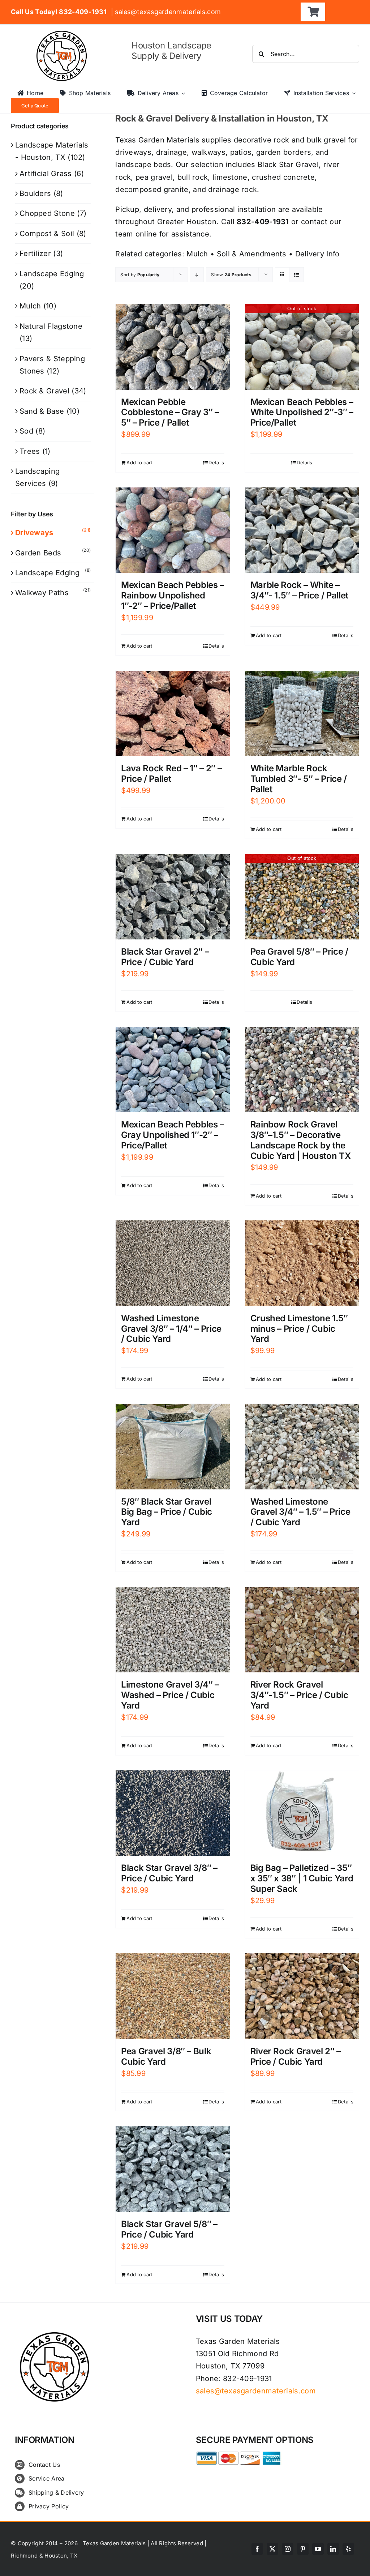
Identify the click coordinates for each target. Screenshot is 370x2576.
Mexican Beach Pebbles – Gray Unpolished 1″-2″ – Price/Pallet (173, 1135)
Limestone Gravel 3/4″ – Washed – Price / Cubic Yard (170, 1695)
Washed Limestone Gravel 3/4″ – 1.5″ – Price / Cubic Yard (300, 1512)
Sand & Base (42, 411)
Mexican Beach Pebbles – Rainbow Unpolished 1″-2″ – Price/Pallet (173, 595)
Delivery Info (317, 254)
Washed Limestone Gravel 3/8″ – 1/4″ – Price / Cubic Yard (171, 1329)
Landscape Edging (52, 274)
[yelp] (348, 2549)
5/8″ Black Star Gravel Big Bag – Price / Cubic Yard (167, 1512)
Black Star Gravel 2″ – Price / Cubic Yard (165, 957)
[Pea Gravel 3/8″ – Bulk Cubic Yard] (173, 1996)
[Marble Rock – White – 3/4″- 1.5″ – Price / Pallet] (302, 530)
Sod (26, 431)
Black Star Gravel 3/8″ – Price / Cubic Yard (169, 1873)
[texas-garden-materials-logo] (63, 34)
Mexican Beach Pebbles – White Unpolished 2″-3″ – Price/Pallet (302, 412)
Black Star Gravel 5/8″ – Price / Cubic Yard (169, 2229)
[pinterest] (303, 2549)
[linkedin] (333, 2549)
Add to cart (139, 462)
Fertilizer (35, 253)
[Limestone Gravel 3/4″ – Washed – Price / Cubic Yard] (173, 1630)
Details (216, 462)
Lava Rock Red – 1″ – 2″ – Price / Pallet (171, 773)
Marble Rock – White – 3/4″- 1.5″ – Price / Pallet (299, 590)
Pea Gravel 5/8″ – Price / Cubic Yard (299, 957)
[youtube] (318, 2549)
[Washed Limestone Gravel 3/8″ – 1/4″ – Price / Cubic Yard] (173, 1263)
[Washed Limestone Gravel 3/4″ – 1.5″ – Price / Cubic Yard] (302, 1447)
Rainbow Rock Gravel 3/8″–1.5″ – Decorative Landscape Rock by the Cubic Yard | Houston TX (301, 1140)
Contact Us (44, 2465)
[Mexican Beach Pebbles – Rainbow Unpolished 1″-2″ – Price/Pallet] (173, 530)
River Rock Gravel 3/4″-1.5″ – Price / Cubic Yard (299, 1695)
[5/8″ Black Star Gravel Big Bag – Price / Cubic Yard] (173, 1447)
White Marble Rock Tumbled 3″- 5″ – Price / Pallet (299, 779)
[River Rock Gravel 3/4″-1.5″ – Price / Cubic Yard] (302, 1630)
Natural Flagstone (51, 326)
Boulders (35, 193)
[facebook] (257, 2549)
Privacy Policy (49, 2506)
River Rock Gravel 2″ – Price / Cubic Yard (296, 2056)
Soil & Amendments (252, 254)
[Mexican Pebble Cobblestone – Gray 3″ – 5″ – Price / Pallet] (173, 347)
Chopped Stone (47, 213)
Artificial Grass (46, 174)
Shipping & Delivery (56, 2492)
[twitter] (272, 2549)
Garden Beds (38, 553)
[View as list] (296, 275)
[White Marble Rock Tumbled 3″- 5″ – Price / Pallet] (302, 714)
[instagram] (288, 2549)
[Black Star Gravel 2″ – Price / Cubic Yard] (173, 897)
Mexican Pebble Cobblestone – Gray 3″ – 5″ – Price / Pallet (170, 412)
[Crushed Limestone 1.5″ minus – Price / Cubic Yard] (302, 1263)
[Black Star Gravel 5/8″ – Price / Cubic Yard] (173, 2169)
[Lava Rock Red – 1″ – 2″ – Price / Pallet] (173, 714)
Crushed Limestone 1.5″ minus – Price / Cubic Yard (299, 1329)
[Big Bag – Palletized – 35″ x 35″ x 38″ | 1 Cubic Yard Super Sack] (302, 1813)
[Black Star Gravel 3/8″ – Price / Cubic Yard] (173, 1813)
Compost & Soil (47, 234)
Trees (30, 451)
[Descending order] (197, 275)
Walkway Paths (42, 593)
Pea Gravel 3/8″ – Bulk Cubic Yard (166, 2056)
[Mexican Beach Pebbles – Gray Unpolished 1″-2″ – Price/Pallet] (173, 1070)
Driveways (34, 533)
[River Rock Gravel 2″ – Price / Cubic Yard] (302, 1996)
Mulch (197, 254)
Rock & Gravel (44, 391)
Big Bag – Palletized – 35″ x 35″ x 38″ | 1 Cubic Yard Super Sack (302, 1878)
